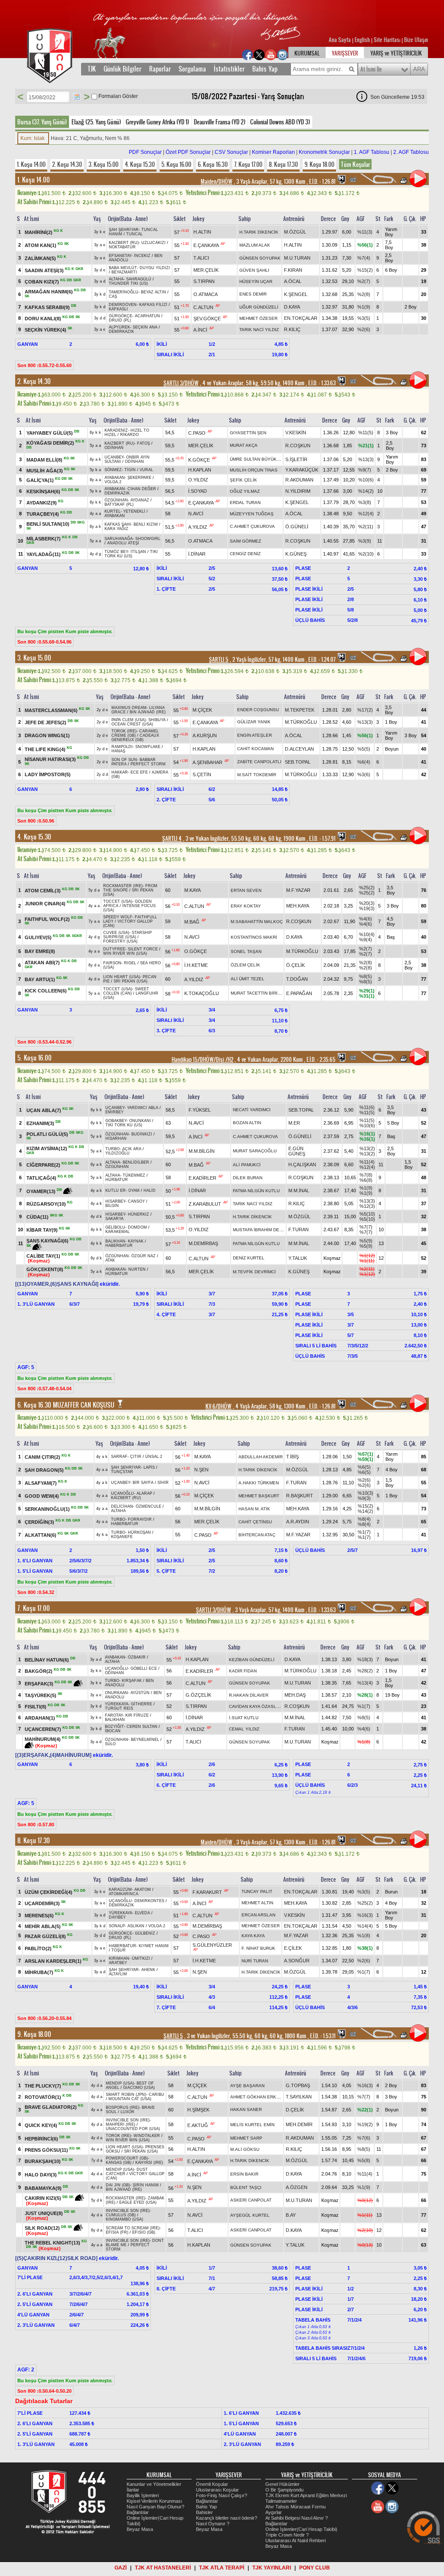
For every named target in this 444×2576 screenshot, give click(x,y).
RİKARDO (129, 435)
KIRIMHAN (119, 1958)
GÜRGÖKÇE (121, 316)
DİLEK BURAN (248, 1178)
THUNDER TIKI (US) (128, 283)
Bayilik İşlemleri (143, 2495)
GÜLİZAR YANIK (254, 722)
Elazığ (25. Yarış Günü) (96, 122)
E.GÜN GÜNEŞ (297, 1151)
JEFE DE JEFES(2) (46, 722)
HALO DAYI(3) (41, 2174)
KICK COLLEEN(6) (46, 991)
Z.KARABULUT (205, 1204)
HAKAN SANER (246, 2109)
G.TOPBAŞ (298, 2085)
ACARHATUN (147, 316)
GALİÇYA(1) (40, 480)
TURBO (113, 1149)
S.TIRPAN (204, 281)
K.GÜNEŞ (296, 554)
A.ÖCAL (293, 281)
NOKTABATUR (122, 247)
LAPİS (149, 1467)
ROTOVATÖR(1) (43, 2097)
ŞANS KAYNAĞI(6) (47, 1241)
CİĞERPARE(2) (43, 1165)
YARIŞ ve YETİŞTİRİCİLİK (396, 53)
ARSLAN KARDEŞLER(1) (53, 1961)
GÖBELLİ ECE (144, 1669)
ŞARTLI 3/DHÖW (181, 383)
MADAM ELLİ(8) (44, 459)
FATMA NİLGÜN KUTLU (256, 1191)
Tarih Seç (77, 97)
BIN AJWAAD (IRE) (148, 712)
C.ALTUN (203, 307)
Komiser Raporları (273, 152)
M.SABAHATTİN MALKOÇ (257, 922)
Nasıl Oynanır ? (213, 2524)
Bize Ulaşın (416, 40)
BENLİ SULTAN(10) (48, 524)
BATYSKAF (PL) (119, 504)
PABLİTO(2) (38, 1948)
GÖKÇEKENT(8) (45, 1269)
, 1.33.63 (321, 383)
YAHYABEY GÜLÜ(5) (50, 433)
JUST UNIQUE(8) (44, 2213)
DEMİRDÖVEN (123, 305)
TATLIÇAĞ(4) (41, 1178)
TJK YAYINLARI (272, 2568)
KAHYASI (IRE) (149, 2163)
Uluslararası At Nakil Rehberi (295, 2540)
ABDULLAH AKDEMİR (261, 1457)
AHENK (148, 1970)
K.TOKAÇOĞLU (202, 993)
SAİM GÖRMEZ (245, 541)
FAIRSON (112, 963)
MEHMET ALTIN (257, 1903)
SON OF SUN (124, 760)
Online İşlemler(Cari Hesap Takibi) (301, 2529)
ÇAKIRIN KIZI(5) (43, 2198)
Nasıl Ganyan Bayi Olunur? (155, 2507)
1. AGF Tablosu (372, 152)
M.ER (294, 1123)
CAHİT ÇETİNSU (255, 1522)
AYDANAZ (140, 500)
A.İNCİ (200, 330)
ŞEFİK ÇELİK (243, 480)
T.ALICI (201, 258)
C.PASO (197, 433)
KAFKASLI (118, 309)
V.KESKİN (296, 433)
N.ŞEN (201, 1470)
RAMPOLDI (122, 747)
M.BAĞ (192, 922)
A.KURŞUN (205, 735)
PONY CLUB (315, 2568)
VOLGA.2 (113, 482)
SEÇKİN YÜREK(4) (46, 330)
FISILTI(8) (36, 1707)
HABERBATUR (119, 1246)
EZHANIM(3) (40, 1123)
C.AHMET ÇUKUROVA (252, 526)
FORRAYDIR (140, 1519)
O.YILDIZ (198, 480)
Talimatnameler (281, 2501)
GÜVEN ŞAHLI (254, 270)
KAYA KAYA (253, 1936)
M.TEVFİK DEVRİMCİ (254, 1272)
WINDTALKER (147, 2136)
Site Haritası (388, 40)
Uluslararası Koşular (217, 2490)
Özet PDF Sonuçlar (188, 152)
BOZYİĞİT (114, 1727)
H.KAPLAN (200, 470)
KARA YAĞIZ (116, 529)
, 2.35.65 (320, 1060)
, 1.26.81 (322, 182)
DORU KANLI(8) (43, 319)
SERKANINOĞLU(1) (47, 1509)
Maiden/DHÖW (217, 182)
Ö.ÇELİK (295, 965)
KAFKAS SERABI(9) (47, 307)
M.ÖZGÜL (295, 232)
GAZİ (121, 2568)
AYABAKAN (115, 478)
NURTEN (137, 1269)
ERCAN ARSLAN (258, 1915)
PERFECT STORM (148, 764)
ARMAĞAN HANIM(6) (49, 292)
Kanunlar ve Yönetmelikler (154, 2484)
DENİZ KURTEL (249, 1258)
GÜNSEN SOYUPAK (260, 258)
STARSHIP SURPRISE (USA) (127, 935)
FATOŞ (144, 443)
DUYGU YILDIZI (155, 268)
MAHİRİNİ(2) (39, 232)
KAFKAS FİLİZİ (153, 305)
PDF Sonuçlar (145, 152)
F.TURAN (299, 1229)
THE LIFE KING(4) (45, 749)
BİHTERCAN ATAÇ (257, 1535)
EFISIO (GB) (144, 2232)
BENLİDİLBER (136, 1162)
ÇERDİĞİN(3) (39, 1522)
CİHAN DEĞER (142, 489)
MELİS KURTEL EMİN (252, 2125)
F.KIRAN (293, 270)
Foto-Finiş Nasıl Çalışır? (222, 2495)
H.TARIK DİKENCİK (259, 232)
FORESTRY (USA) (120, 941)
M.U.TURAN (297, 258)
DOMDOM (137, 1227)
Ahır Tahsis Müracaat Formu (295, 2507)
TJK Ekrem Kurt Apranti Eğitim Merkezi (306, 2495)
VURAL (146, 470)
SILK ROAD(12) (42, 2228)
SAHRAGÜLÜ (139, 279)
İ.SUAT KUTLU (244, 1718)
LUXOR (127, 2112)
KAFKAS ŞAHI (118, 524)
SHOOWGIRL (148, 539)
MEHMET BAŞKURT (259, 1496)
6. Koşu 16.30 (213, 164)
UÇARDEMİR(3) (42, 1903)
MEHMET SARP (246, 2138)
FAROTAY (114, 1715)
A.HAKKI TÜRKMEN (259, 1483)
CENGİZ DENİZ (245, 554)
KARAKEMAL (118, 1232)
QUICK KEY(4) (41, 2125)
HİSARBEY (115, 1201)
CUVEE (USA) (116, 933)
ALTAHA (116, 279)
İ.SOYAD (198, 491)
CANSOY (136, 1201)
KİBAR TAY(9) (42, 1230)
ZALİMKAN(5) (40, 258)
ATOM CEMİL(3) (43, 891)
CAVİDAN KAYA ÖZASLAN (256, 1706)
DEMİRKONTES (149, 1901)
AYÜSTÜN (140, 1693)
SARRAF (119, 1457)
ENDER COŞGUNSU (258, 710)
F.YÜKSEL (200, 1110)
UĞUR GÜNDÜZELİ (259, 307)
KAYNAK (136, 1241)
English (362, 40)
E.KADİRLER (202, 1178)
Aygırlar (274, 2512)
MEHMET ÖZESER (258, 318)
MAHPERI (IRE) (121, 2124)
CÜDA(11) (38, 1217)
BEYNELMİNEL (145, 1740)
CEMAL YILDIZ (244, 1729)
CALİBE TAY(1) (43, 1255)
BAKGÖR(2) (39, 1671)
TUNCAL (134, 234)
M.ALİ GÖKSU (245, 2149)
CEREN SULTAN (142, 1727)
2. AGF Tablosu (411, 152)
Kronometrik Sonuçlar (324, 152)
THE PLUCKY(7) (43, 2086)
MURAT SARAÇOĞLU (255, 1151)
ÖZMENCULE (149, 1506)
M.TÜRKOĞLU (301, 722)
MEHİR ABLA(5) (43, 1926)
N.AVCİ (196, 514)
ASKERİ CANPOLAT (251, 2200)
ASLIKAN (136, 1926)
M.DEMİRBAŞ (203, 1243)
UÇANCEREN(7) (43, 1729)
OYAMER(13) (41, 1191)
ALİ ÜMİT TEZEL (248, 979)
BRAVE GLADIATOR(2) (51, 2107)
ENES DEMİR (253, 294)
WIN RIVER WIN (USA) (125, 953)
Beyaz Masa (140, 2529)
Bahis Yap (265, 69)
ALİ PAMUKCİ (247, 1165)
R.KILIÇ (292, 329)
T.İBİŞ (292, 1457)
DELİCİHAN (122, 1506)
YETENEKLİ (134, 511)
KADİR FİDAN (243, 1671)
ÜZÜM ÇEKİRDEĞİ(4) (49, 1892)
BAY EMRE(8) (40, 951)
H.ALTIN (202, 232)
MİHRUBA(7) (39, 1972)
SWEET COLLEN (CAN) (126, 991)
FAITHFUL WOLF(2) (47, 919)
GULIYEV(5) (38, 937)
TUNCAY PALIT (257, 1891)
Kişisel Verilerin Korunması (154, 2501)
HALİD (150, 1190)
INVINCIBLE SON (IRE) (128, 2120)
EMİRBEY (114, 1112)
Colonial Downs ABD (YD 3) (280, 122)
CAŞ (113, 296)
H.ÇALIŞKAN (302, 1164)
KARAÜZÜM (120, 1890)
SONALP (117, 1926)
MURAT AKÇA (244, 445)
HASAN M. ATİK (254, 1509)
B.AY (291, 2215)
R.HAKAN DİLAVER (249, 1695)
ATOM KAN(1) (41, 245)
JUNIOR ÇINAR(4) (45, 904)
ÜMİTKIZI (141, 1958)
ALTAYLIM (118, 1974)
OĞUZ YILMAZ (245, 491)
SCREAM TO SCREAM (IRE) (133, 2228)
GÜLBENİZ (145, 1933)
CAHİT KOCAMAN (255, 749)
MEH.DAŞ (295, 1695)
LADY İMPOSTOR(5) (48, 774)
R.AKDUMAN (299, 480)
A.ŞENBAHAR (207, 762)
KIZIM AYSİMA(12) (47, 1148)
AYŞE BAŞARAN (247, 2086)
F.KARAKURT (207, 1892)
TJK (92, 69)
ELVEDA (142, 1913)
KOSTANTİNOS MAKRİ (254, 937)
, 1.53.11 (322, 2036)
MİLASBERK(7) (44, 538)
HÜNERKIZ (139, 1214)
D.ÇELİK (295, 2110)
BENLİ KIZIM (146, 524)
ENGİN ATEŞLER (255, 735)
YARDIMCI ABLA (143, 1108)
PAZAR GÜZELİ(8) (45, 1936)
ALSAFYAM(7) (41, 1483)
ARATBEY (118, 1963)
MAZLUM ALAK (255, 245)
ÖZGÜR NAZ (144, 1256)
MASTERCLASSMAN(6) (51, 710)
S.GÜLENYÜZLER (212, 1945)
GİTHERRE (142, 1704)
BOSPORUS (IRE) (122, 2108)
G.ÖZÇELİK (198, 1695)
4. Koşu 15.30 (140, 164)
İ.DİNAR (197, 554)
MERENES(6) (39, 1916)
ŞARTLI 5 (219, 660)
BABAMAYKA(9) (43, 2188)
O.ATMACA (206, 294)
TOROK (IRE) (124, 731)
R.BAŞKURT (300, 1496)
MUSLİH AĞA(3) (45, 470)
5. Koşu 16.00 (176, 164)
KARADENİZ (116, 430)
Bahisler (204, 2512)
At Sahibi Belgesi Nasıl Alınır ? (297, 2518)
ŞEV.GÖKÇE (207, 319)
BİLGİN (112, 1206)
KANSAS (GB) (119, 2163)
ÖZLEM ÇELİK (245, 965)
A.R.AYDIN (298, 1522)
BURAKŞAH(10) (43, 2161)
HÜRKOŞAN (139, 1532)
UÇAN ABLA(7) (44, 1110)
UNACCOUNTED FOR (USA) (133, 2129)
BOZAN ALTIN (247, 1123)
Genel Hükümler (282, 2484)
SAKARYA (114, 1219)
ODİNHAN (114, 448)
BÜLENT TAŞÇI (246, 2187)
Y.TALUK (298, 1258)
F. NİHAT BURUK (258, 1948)
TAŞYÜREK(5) (41, 1695)
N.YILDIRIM (298, 491)
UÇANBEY (114, 457)
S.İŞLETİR (296, 459)
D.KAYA (292, 307)
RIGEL (130, 963)
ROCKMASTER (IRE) (123, 886)
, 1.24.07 (321, 660)
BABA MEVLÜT (123, 268)
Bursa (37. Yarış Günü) (42, 122)
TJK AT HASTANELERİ (163, 2568)
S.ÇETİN (202, 774)
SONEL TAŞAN (246, 951)
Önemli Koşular (212, 2484)
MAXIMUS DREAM (129, 708)
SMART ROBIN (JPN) (126, 2095)
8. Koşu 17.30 (283, 164)
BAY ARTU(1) (40, 979)
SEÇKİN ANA (145, 327)
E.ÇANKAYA (206, 245)
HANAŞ (118, 751)
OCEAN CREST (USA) (132, 724)
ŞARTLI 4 (172, 839)
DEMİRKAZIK (121, 332)
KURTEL (113, 511)
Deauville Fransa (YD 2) (220, 122)
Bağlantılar (138, 2512)
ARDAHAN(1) (40, 1718)
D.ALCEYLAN (299, 749)
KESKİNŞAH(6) (43, 491)
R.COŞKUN (298, 446)
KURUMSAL (307, 53)
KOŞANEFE (122, 1537)
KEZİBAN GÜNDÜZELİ (252, 1660)
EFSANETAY (120, 256)
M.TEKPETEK (300, 710)
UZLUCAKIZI (153, 243)
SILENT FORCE (143, 949)
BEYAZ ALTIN (153, 292)
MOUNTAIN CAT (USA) (130, 2099)
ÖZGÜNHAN (116, 500)
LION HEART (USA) (122, 977)
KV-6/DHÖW (219, 1406)
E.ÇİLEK (293, 1948)
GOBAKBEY (116, 1121)
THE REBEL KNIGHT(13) (52, 2242)
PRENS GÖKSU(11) (46, 2150)
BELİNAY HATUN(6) (47, 1660)
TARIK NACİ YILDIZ (259, 330)
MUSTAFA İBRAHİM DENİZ (260, 1230)
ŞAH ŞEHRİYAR (124, 230)
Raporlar (160, 69)
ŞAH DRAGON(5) (44, 1470)
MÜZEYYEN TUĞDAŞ (252, 514)
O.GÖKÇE (196, 951)
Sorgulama (192, 69)
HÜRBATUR (117, 1180)
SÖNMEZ (113, 470)
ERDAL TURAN (245, 503)
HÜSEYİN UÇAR (256, 281)
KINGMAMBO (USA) (124, 2219)
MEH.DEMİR (299, 2124)
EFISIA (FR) (117, 2232)
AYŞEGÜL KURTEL (250, 2215)
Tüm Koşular (355, 164)
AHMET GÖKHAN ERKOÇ (256, 2097)
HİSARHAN (116, 1138)
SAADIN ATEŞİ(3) (44, 270)
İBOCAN (113, 1731)
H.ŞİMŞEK (198, 2110)
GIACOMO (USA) (139, 2088)
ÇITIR (136, 1457)
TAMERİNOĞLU (124, 292)
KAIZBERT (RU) (124, 243)
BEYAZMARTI (124, 272)
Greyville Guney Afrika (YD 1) (157, 122)
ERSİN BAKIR (244, 2174)
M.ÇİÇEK (202, 710)
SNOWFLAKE (148, 747)
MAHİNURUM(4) (43, 1739)
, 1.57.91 (322, 839)
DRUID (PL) (120, 320)
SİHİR (163, 1483)
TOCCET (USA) (118, 901)
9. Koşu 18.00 (319, 164)
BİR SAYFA (143, 1483)
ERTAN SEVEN (246, 890)
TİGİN (130, 470)
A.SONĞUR (297, 1961)
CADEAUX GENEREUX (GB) (135, 738)
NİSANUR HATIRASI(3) (50, 759)
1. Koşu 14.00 (31, 164)
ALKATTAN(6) (41, 1535)
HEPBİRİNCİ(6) (41, 2138)
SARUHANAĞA (119, 539)
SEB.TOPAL (298, 762)
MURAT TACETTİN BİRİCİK (258, 993)
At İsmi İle (371, 69)
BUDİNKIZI (142, 1134)
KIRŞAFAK (132, 1681)
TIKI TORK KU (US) (131, 554)
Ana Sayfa (340, 40)
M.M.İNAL (299, 1190)
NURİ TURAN (255, 1961)
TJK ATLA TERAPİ (222, 2568)
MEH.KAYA (298, 906)
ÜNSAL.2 (154, 1457)
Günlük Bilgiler (122, 69)
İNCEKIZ (142, 256)
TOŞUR (119, 1950)
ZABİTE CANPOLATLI (259, 762)
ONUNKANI (140, 1121)
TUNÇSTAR (122, 1472)
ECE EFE (139, 772)
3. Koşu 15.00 (103, 164)
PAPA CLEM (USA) (129, 720)
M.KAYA (193, 890)
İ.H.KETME (196, 965)
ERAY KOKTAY (246, 906)
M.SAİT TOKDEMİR (257, 775)
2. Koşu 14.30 (67, 164)
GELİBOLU (115, 1227)
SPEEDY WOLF (118, 917)
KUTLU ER (116, 1190)
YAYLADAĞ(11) (44, 554)
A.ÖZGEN (297, 2187)
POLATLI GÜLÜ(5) (47, 1134)
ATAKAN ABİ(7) (42, 963)
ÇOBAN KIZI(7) (42, 282)
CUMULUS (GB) (121, 2215)
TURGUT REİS (119, 1708)
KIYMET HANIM (154, 1946)
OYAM (134, 1190)
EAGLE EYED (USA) (138, 2202)
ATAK (110, 1260)
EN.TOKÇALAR (301, 318)
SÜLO (110, 1744)
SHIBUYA (157, 720)
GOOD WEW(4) (42, 1496)
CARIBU (157, 2095)
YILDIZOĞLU (118, 1153)
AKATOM (143, 1890)
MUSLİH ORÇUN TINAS (254, 470)
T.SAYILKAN (299, 2097)
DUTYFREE (114, 949)
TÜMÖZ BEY (116, 552)
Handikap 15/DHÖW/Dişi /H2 (202, 1060)
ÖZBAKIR (137, 1657)
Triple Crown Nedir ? (287, 2535)
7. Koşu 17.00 (248, 164)
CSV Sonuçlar (231, 152)
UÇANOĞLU (122, 1493)
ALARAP (144, 1493)
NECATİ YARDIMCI (252, 1110)
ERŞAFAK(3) (39, 1684)
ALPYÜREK (119, 327)
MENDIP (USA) (120, 2083)
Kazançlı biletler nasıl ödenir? (227, 2518)
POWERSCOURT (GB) (127, 2158)
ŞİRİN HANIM (146, 2185)
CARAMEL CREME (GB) (135, 733)
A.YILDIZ (198, 527)
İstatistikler (229, 69)
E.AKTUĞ (198, 2125)
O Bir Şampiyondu (284, 2490)
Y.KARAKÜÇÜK (302, 470)
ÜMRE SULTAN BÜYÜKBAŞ (258, 459)
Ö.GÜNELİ (297, 527)
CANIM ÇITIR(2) (42, 1457)
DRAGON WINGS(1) (47, 735)
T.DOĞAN (297, 979)
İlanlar (133, 2490)
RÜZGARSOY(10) (46, 1204)
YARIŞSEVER (345, 53)
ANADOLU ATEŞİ (123, 543)
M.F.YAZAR (298, 890)
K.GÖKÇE (199, 459)
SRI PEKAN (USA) (131, 981)
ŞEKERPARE (139, 478)
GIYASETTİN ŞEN (248, 433)
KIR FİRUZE (137, 1715)
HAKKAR (120, 772)
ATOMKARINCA (124, 1894)
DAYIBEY (117, 1917)
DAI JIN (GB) (118, 2185)
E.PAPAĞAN (299, 993)
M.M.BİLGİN (202, 1151)
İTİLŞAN (138, 552)
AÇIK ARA (132, 1149)
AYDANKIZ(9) (42, 503)
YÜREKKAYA (117, 1704)
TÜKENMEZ (134, 1175)
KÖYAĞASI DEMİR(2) (50, 443)
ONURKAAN (116, 1693)
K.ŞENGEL (296, 294)
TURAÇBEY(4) (43, 514)
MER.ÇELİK (206, 270)
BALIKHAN (115, 1241)
